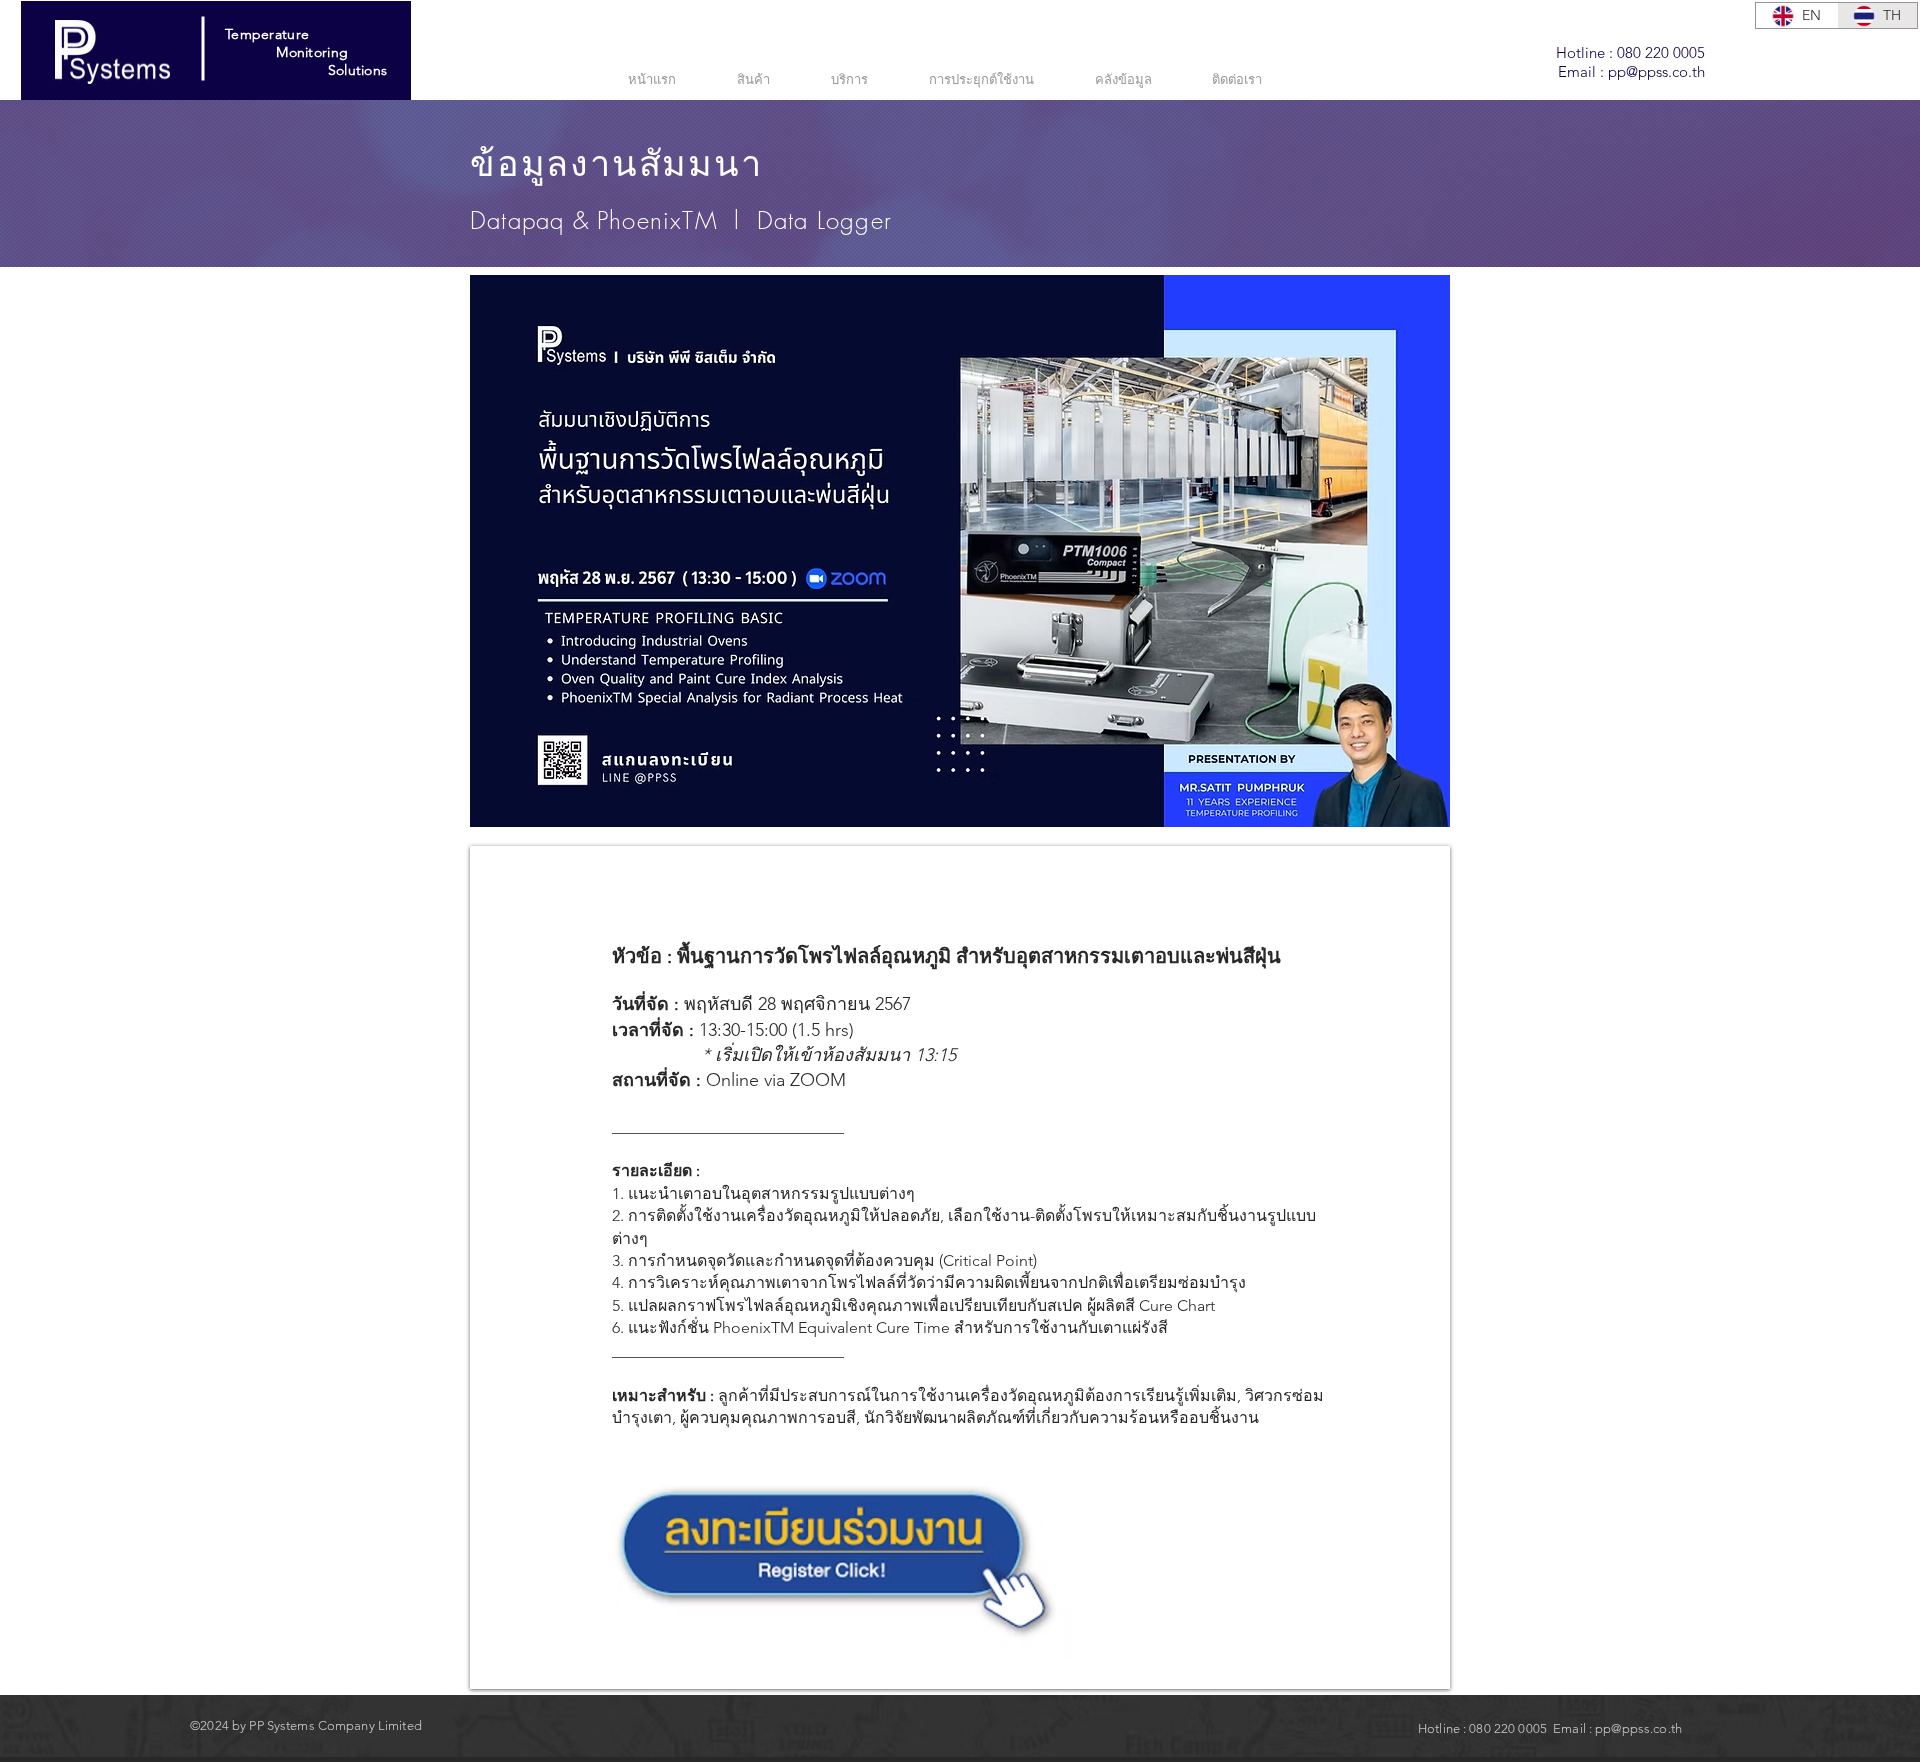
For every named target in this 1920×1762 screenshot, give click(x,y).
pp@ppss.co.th (1656, 71)
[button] (865, 79)
